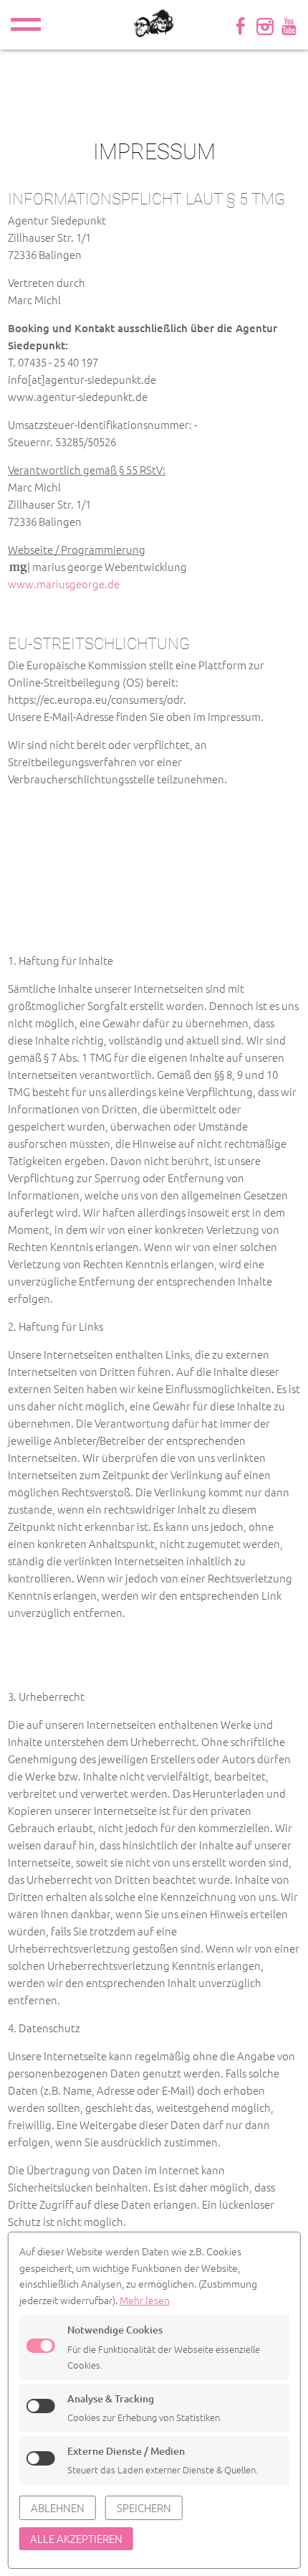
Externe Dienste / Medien (126, 2451)
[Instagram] (265, 25)
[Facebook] (241, 25)
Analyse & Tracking (111, 2398)
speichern (144, 2507)
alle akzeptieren (76, 2538)
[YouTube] (289, 25)
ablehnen (58, 2507)
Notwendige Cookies (115, 2330)
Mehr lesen (145, 2300)
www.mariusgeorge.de (64, 584)
